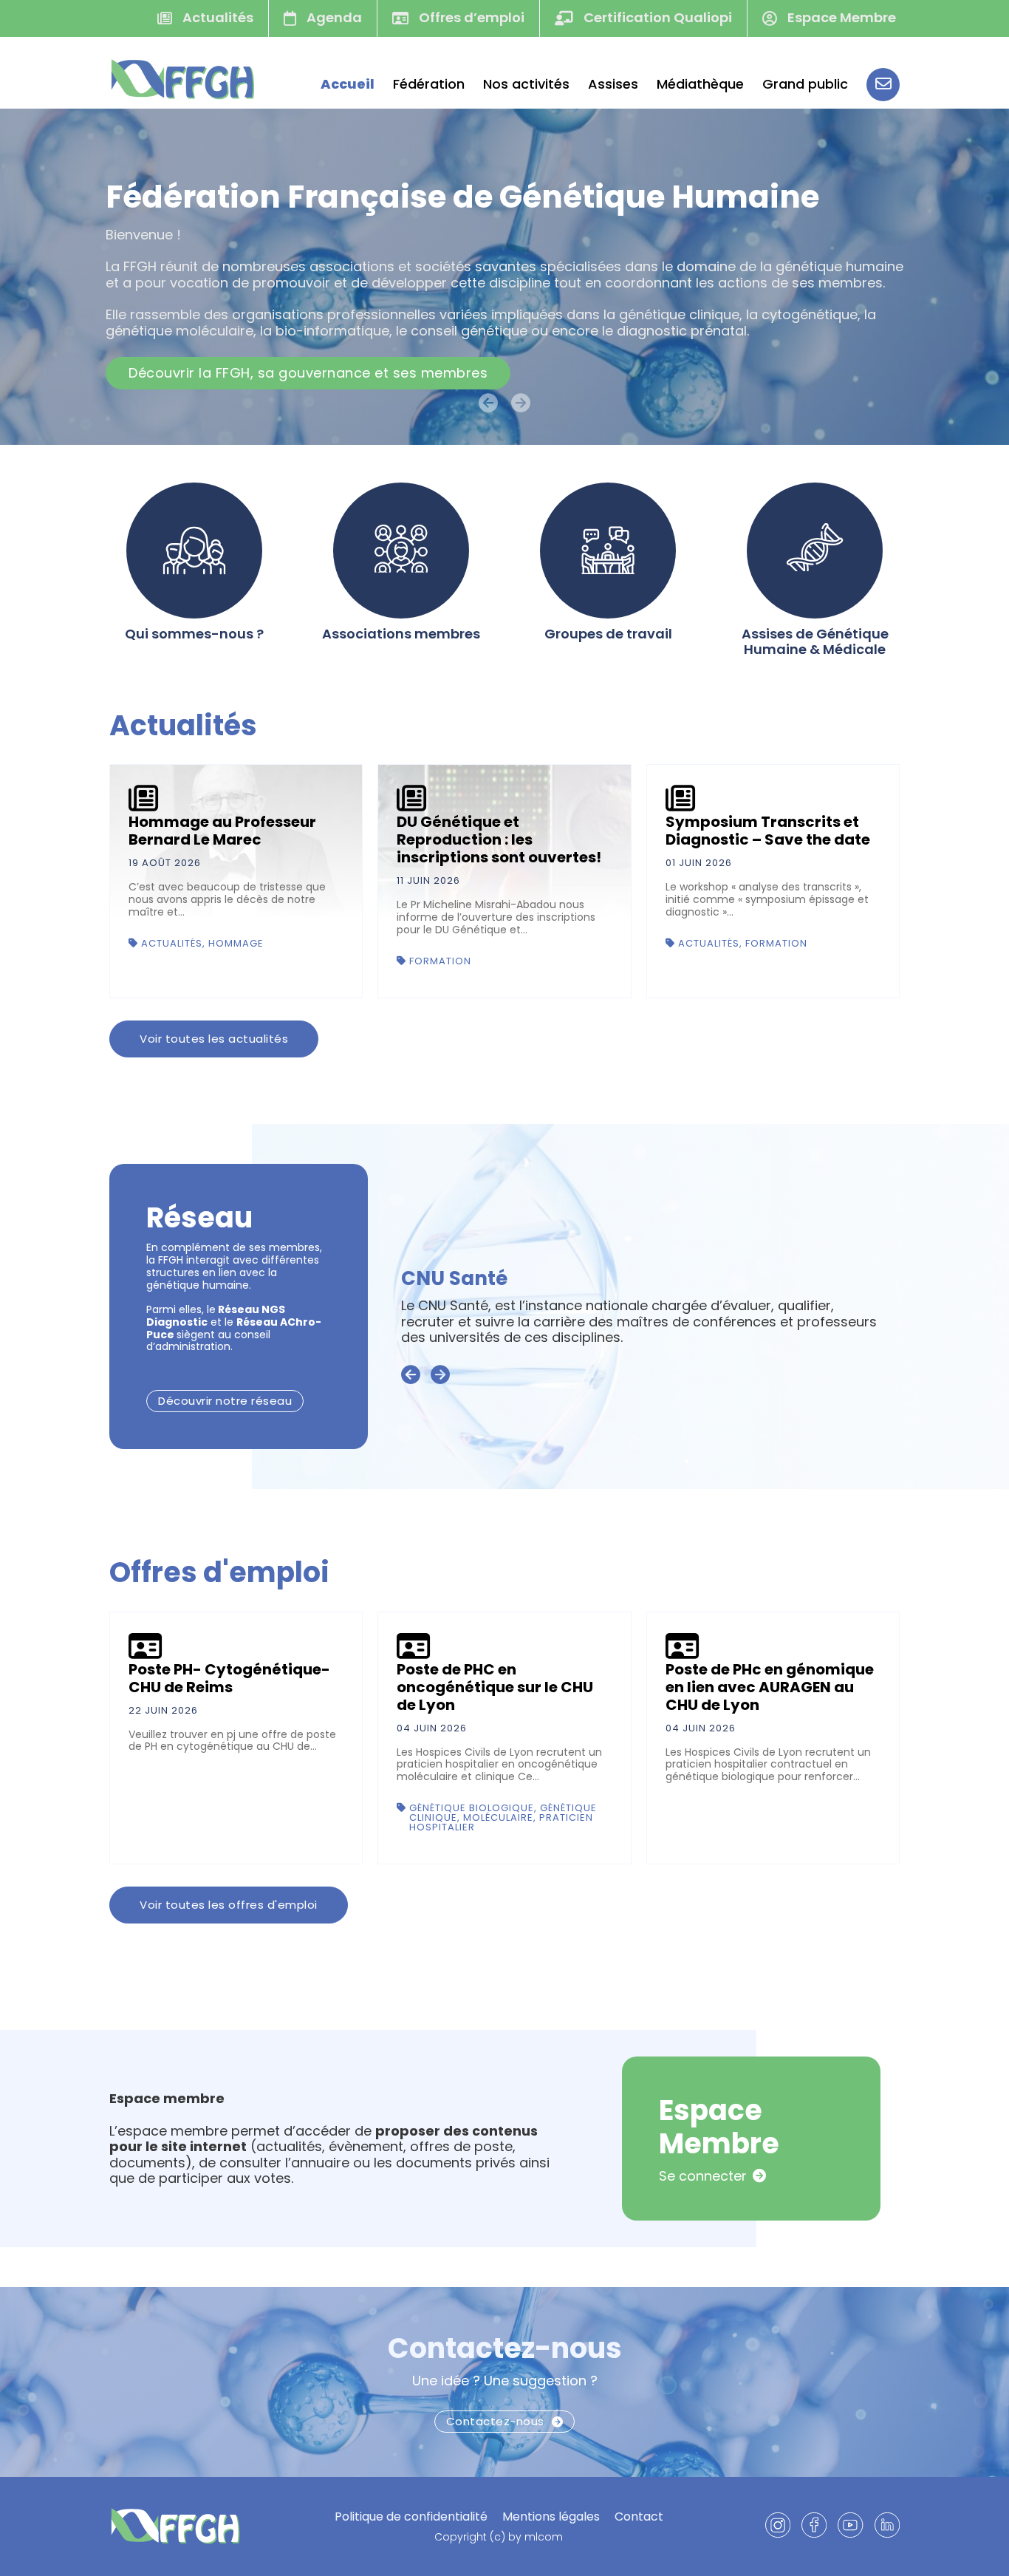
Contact (639, 2517)
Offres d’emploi (470, 17)
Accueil (348, 84)
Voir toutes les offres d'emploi (229, 1905)
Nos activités (526, 84)
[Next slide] (440, 1375)
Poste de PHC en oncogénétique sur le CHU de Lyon (495, 1687)
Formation (440, 961)
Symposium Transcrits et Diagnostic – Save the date (768, 831)
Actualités (216, 17)
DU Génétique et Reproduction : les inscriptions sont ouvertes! (499, 839)
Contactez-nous (505, 2348)
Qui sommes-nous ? (194, 634)
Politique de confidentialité (411, 2517)
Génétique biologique (472, 1808)
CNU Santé (454, 1278)
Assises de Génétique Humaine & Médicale (815, 642)
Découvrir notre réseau (225, 1401)
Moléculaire (498, 1817)
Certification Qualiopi (656, 17)
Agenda (333, 17)
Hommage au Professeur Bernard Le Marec (222, 831)
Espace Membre (840, 17)
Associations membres (401, 634)
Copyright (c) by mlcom (499, 2537)
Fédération (429, 84)
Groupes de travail (608, 634)
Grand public (805, 84)
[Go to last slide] (411, 1375)
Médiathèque (700, 84)
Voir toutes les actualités (214, 1039)
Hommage (236, 943)
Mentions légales (551, 2517)
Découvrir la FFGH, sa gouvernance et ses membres (308, 373)
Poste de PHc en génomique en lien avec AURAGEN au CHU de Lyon (770, 1687)
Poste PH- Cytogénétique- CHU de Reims (229, 1678)
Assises (613, 84)
